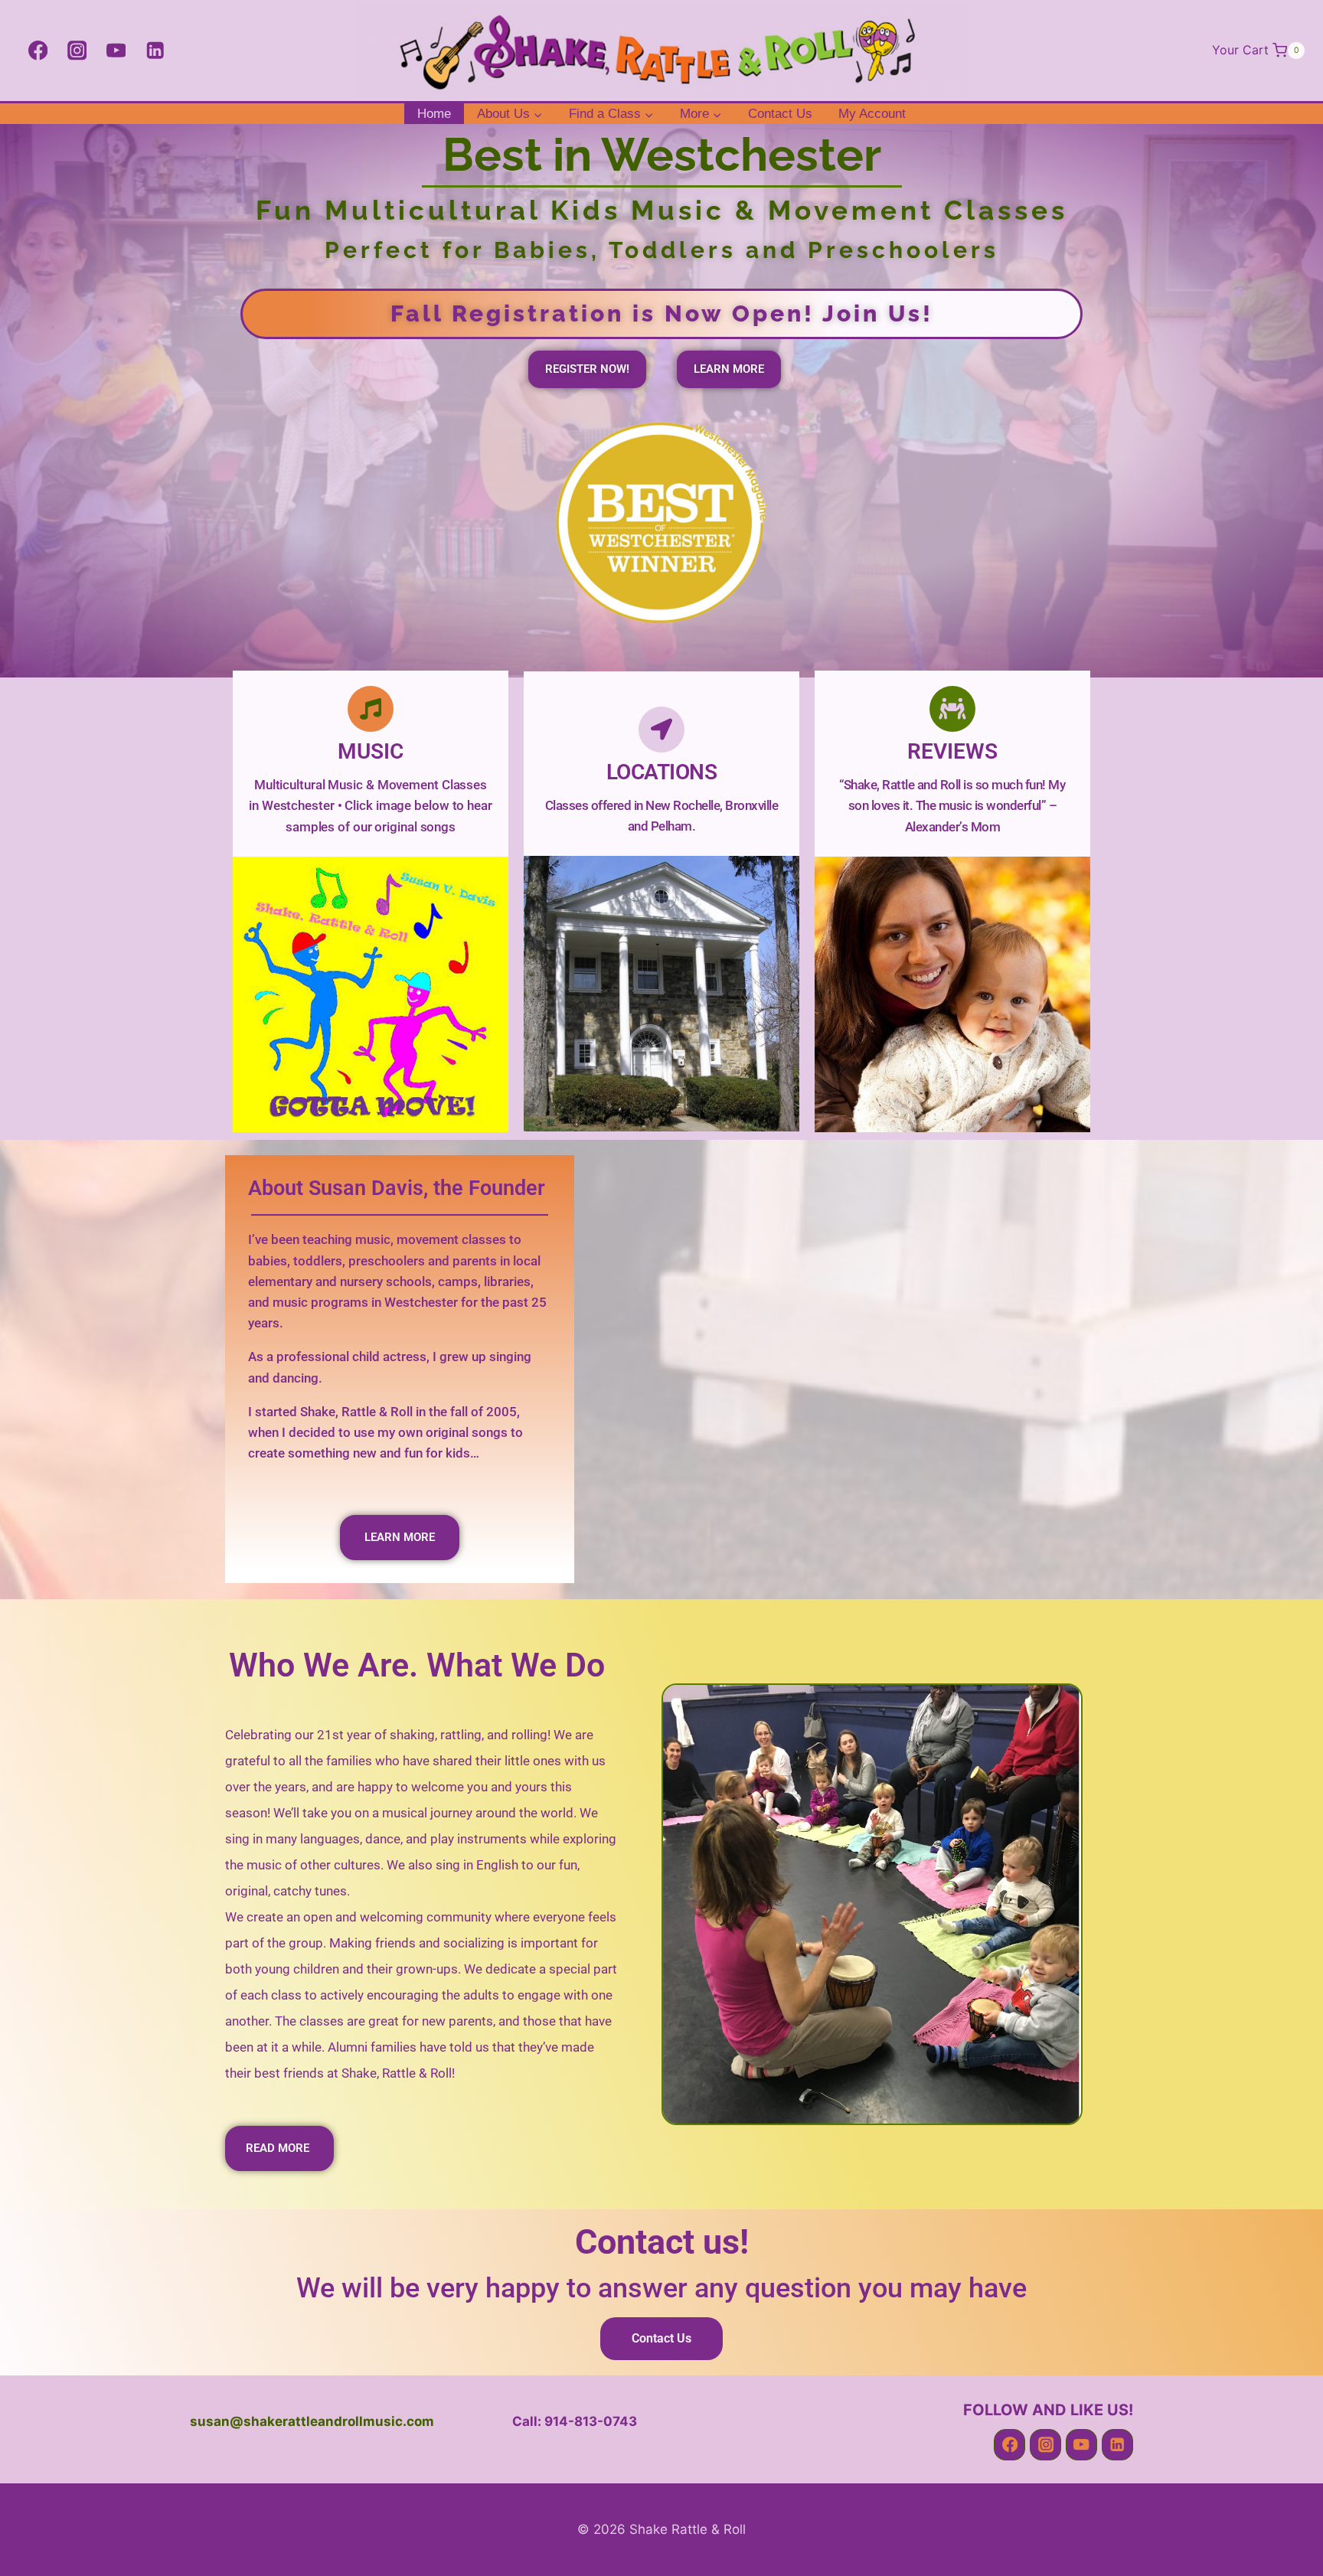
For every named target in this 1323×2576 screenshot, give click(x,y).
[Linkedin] (155, 51)
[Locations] (661, 730)
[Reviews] (952, 709)
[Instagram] (77, 51)
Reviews (952, 751)
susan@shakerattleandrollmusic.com (312, 2421)
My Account (872, 114)
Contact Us (780, 114)
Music (371, 751)
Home (434, 114)
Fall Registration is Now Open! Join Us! (662, 313)
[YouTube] (116, 51)
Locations (662, 772)
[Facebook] (38, 51)
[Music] (371, 709)
